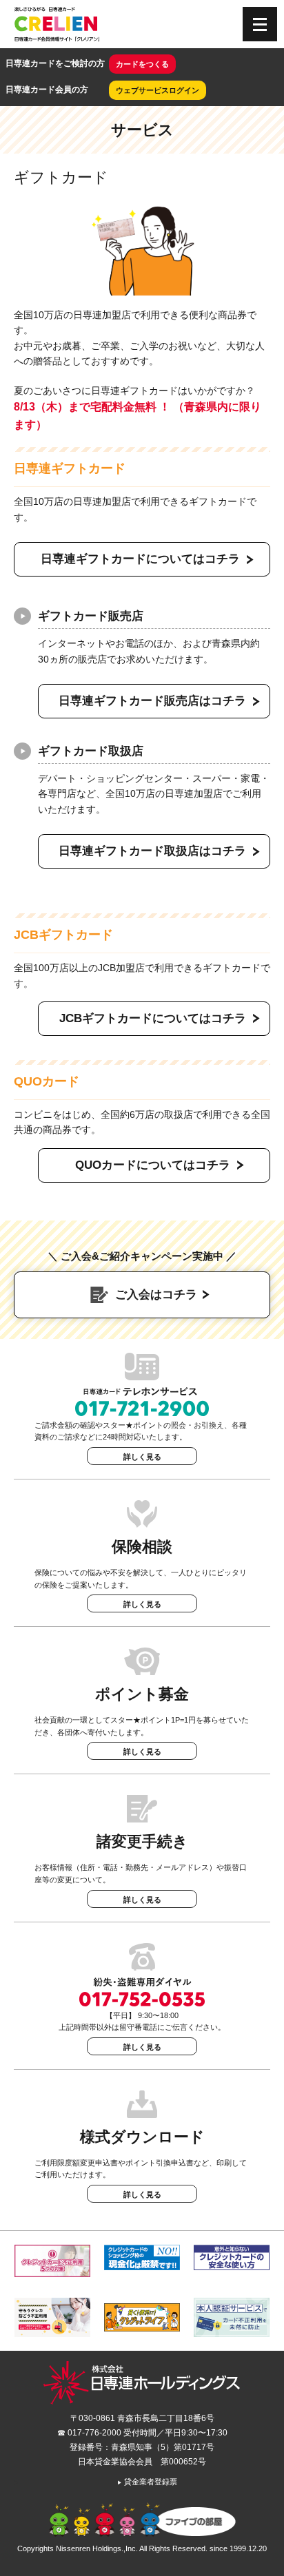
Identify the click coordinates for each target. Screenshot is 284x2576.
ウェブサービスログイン (158, 90)
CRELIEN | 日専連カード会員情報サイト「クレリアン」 (57, 24)
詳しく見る (142, 1457)
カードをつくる (142, 64)
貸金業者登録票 (147, 2482)
